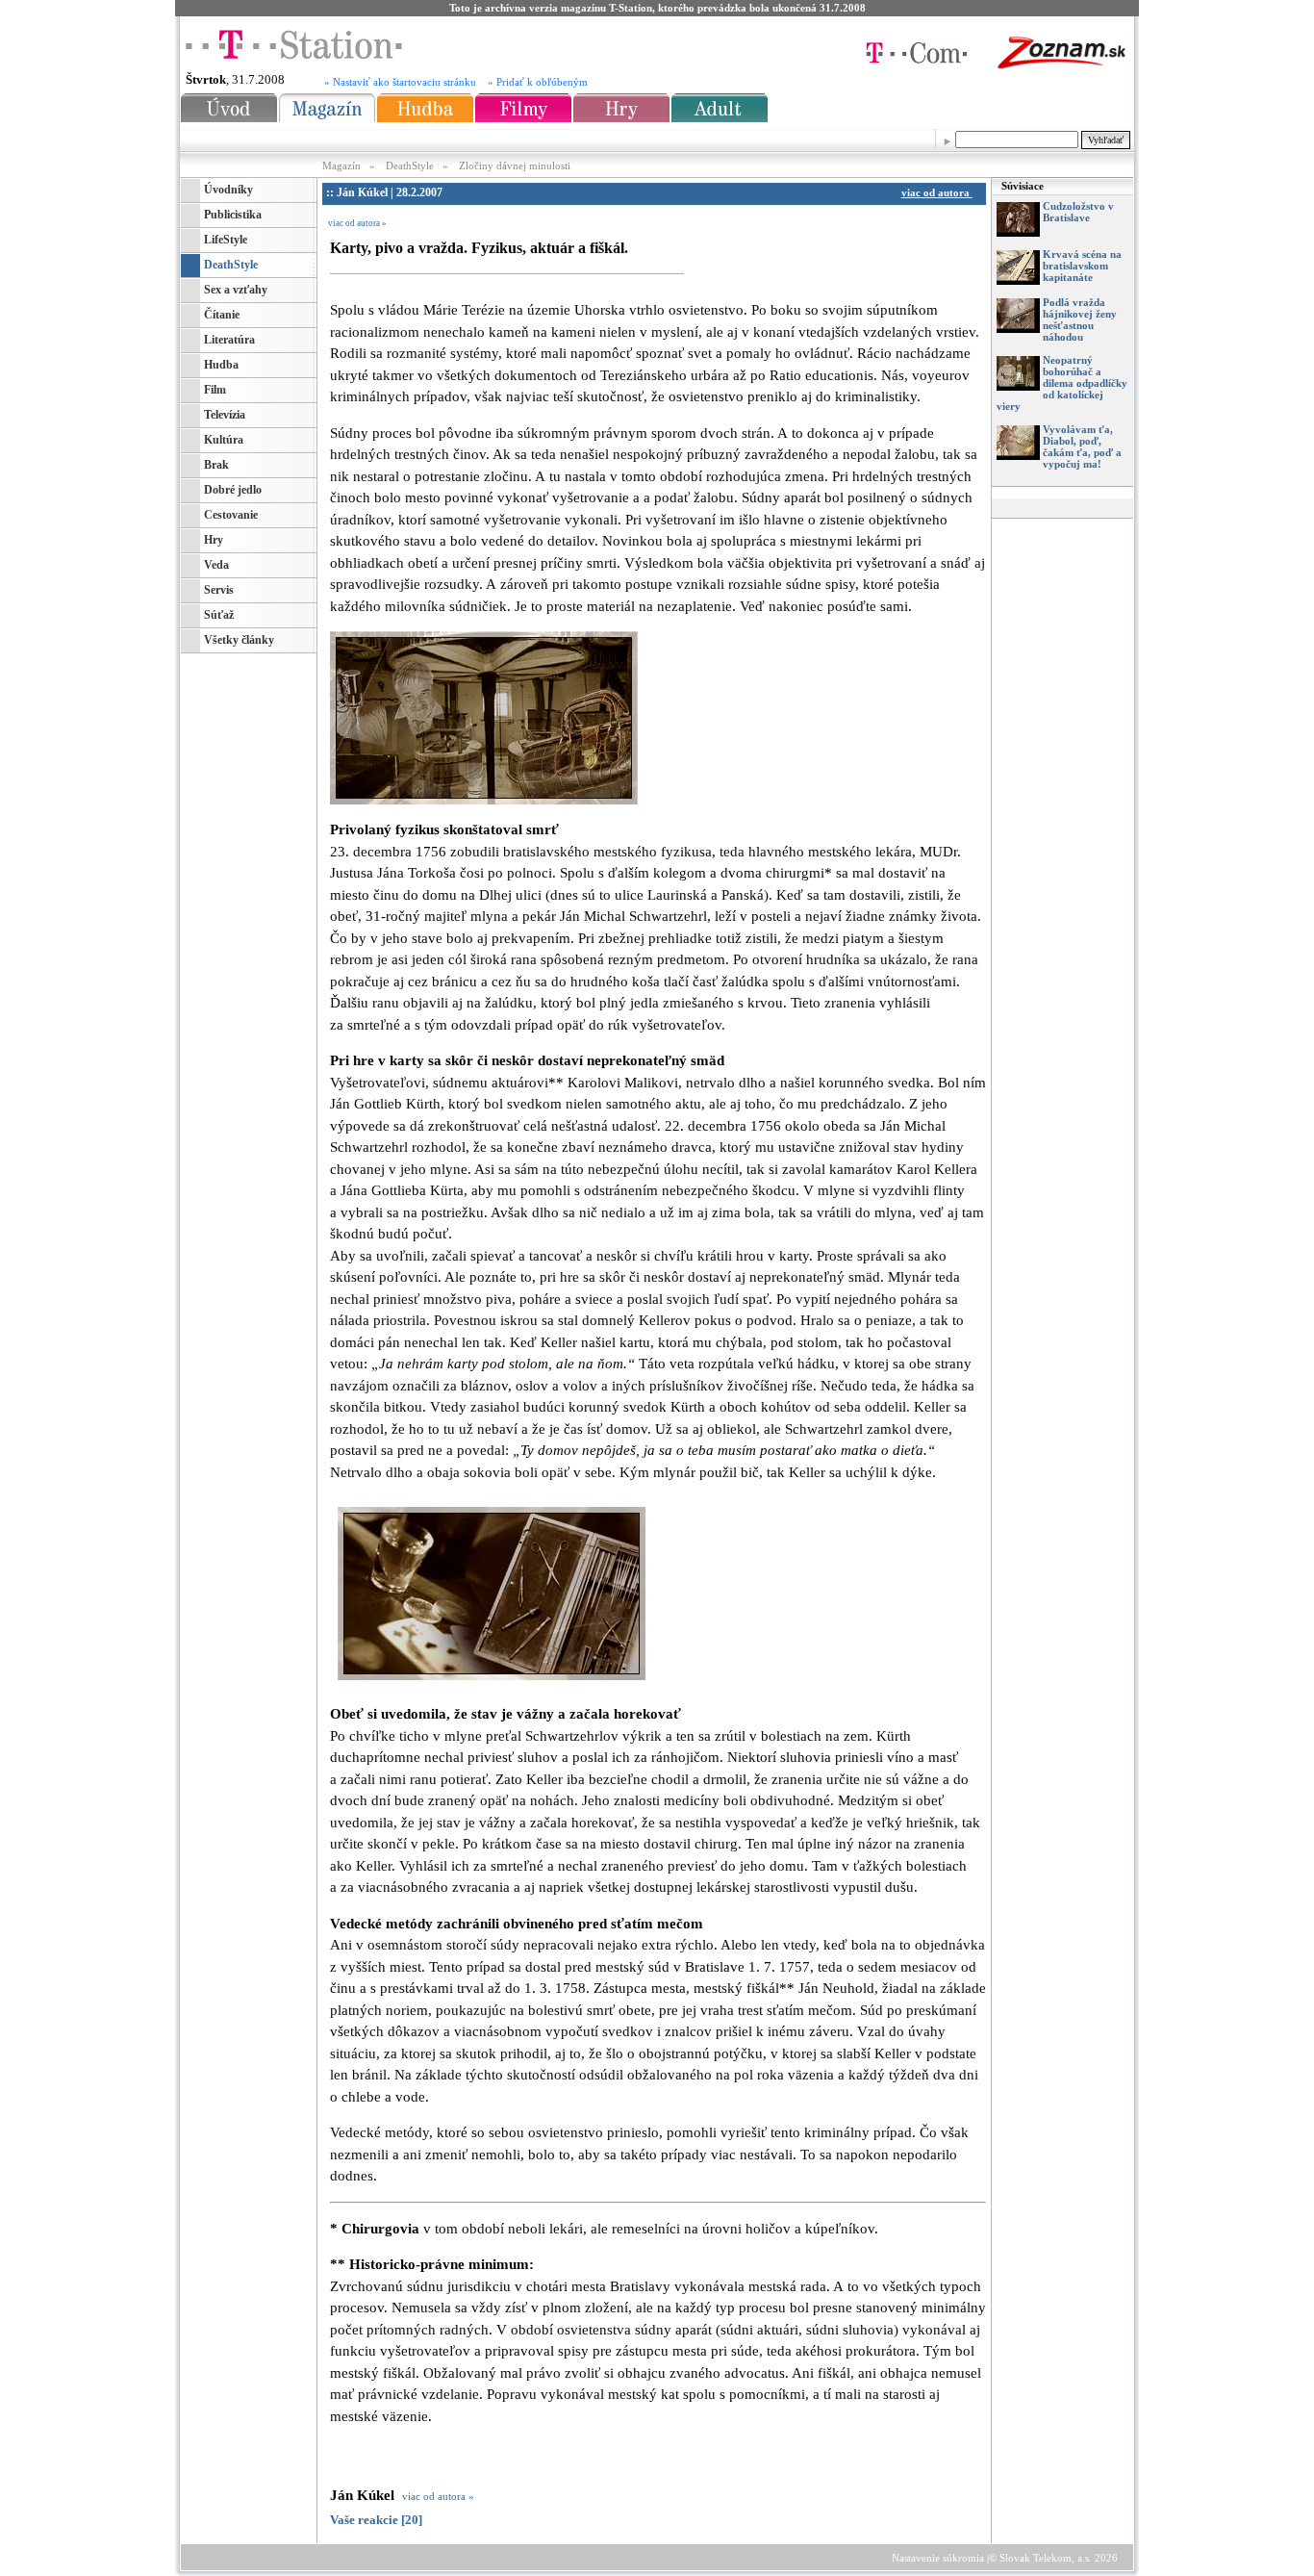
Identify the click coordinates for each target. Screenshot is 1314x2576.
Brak (216, 465)
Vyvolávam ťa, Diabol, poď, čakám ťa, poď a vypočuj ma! (1082, 446)
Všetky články (239, 640)
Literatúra (229, 340)
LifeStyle (226, 240)
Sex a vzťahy (236, 290)
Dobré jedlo (233, 490)
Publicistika (233, 215)
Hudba (221, 365)
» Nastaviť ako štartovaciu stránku (400, 82)
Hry (214, 540)
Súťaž (219, 615)
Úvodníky (228, 190)
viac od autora (937, 192)
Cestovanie (231, 515)
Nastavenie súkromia (938, 2558)
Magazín (343, 166)
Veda (216, 565)
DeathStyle (410, 166)
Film (215, 390)
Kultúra (224, 440)
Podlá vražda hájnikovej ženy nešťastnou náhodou (1080, 319)
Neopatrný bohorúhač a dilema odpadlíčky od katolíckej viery (1062, 383)
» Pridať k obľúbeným (538, 82)
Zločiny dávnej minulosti (515, 166)
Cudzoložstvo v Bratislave (1078, 212)
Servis (219, 590)
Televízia (225, 415)
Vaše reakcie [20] (376, 2520)
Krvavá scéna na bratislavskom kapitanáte (1082, 266)
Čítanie (222, 315)
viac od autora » (357, 223)
